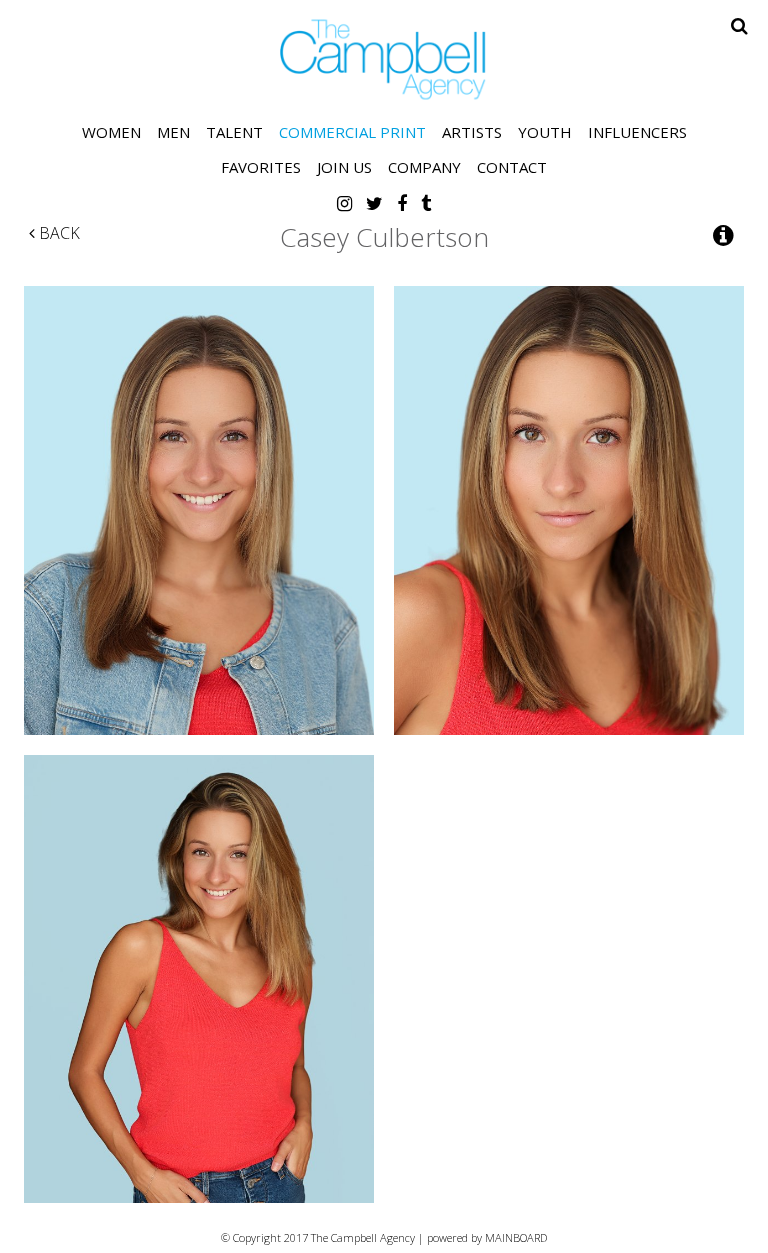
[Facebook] (402, 203)
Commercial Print (352, 132)
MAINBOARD (516, 1237)
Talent (234, 132)
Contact (512, 167)
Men (173, 132)
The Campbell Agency (384, 59)
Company (424, 167)
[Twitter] (374, 203)
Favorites (261, 167)
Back (57, 233)
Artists (472, 132)
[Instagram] (344, 203)
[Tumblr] (426, 203)
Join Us (344, 167)
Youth (545, 132)
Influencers (637, 132)
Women (111, 132)
